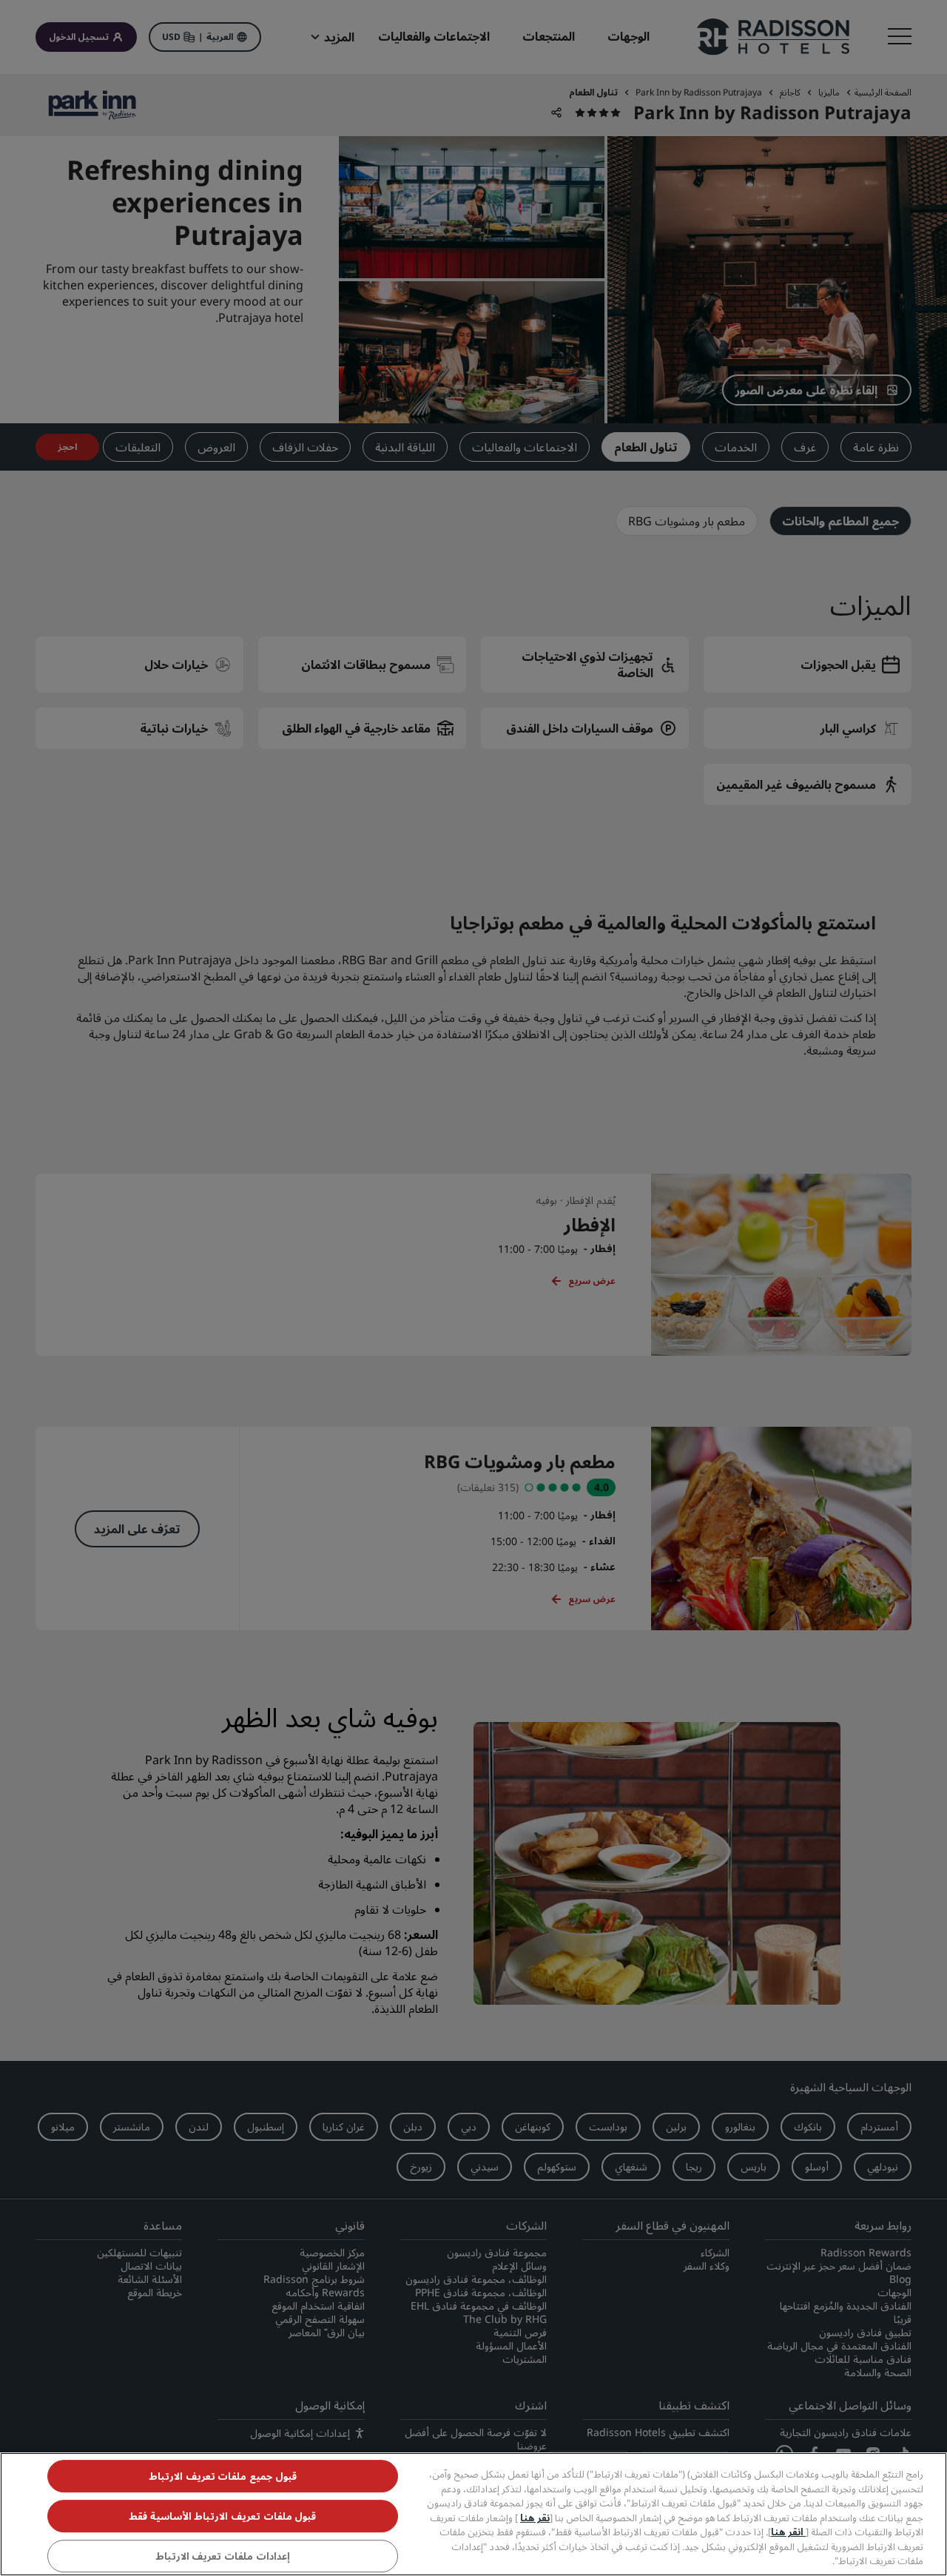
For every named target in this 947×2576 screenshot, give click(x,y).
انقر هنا (788, 2532)
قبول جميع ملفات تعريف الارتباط (223, 2476)
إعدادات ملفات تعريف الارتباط (223, 2556)
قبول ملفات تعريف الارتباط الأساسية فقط (222, 2516)
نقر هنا (535, 2518)
